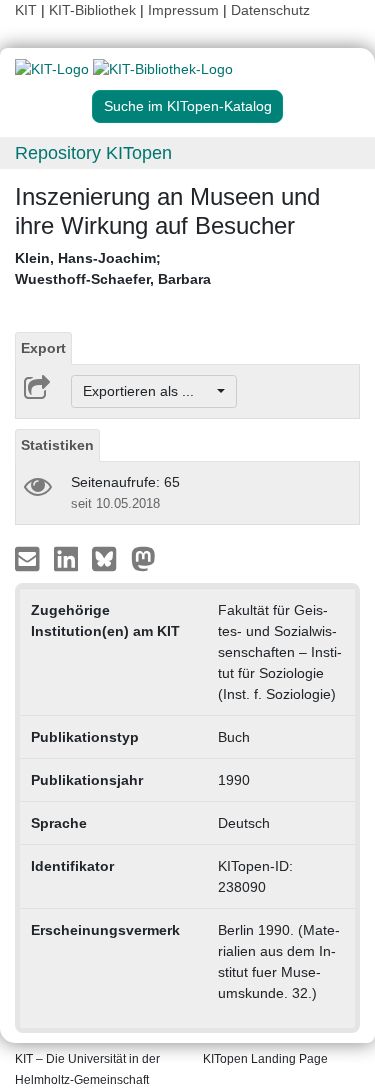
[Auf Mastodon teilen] (143, 558)
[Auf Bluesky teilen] (109, 558)
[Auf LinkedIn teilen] (68, 558)
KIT (26, 10)
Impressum (183, 10)
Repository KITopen (93, 153)
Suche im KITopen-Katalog (188, 106)
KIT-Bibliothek (94, 10)
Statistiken (57, 445)
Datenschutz (270, 10)
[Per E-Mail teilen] (29, 558)
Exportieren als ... (148, 391)
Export (43, 348)
